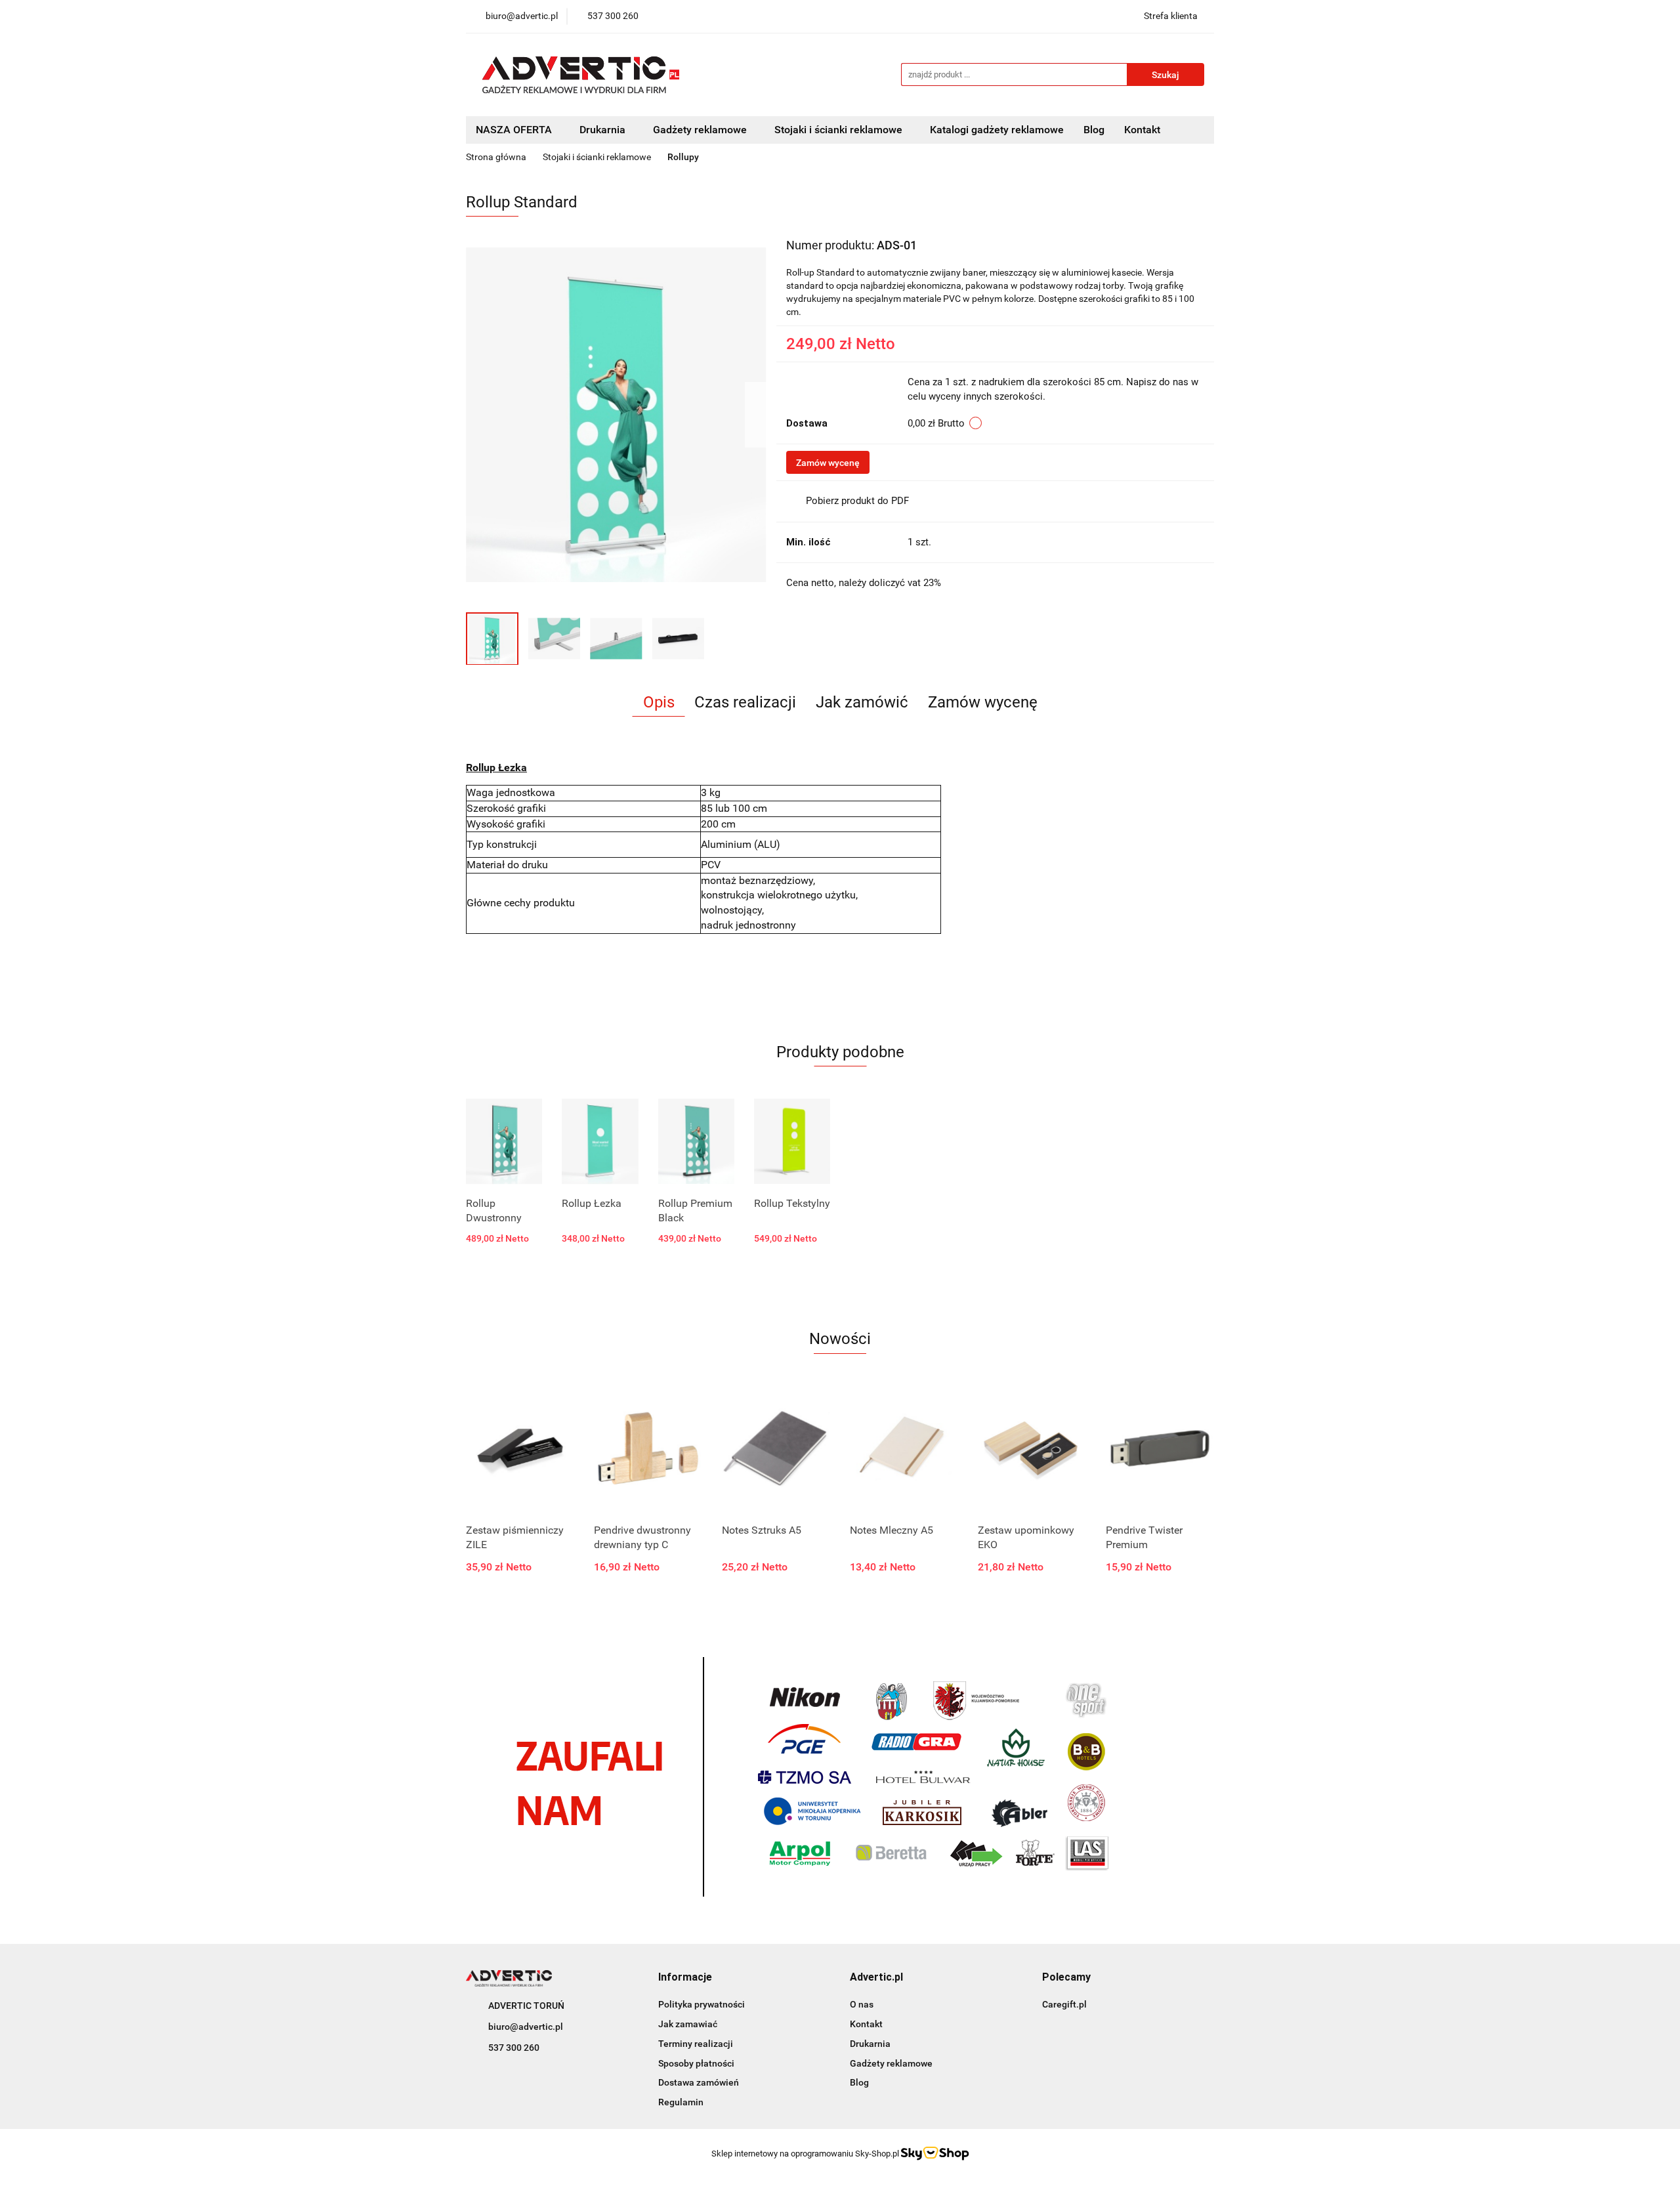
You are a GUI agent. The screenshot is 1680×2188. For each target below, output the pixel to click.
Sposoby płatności (696, 2063)
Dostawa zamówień (699, 2082)
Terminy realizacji (696, 2044)
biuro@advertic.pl (526, 2027)
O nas (862, 2004)
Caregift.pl (1064, 2004)
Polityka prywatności (702, 2004)
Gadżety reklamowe (891, 2063)
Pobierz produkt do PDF (857, 501)
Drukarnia (870, 2044)
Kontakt (1142, 130)
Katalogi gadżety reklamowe (997, 130)
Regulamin (681, 2102)
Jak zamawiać (688, 2024)
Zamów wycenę (828, 463)
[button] (685, 1978)
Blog (1094, 130)
